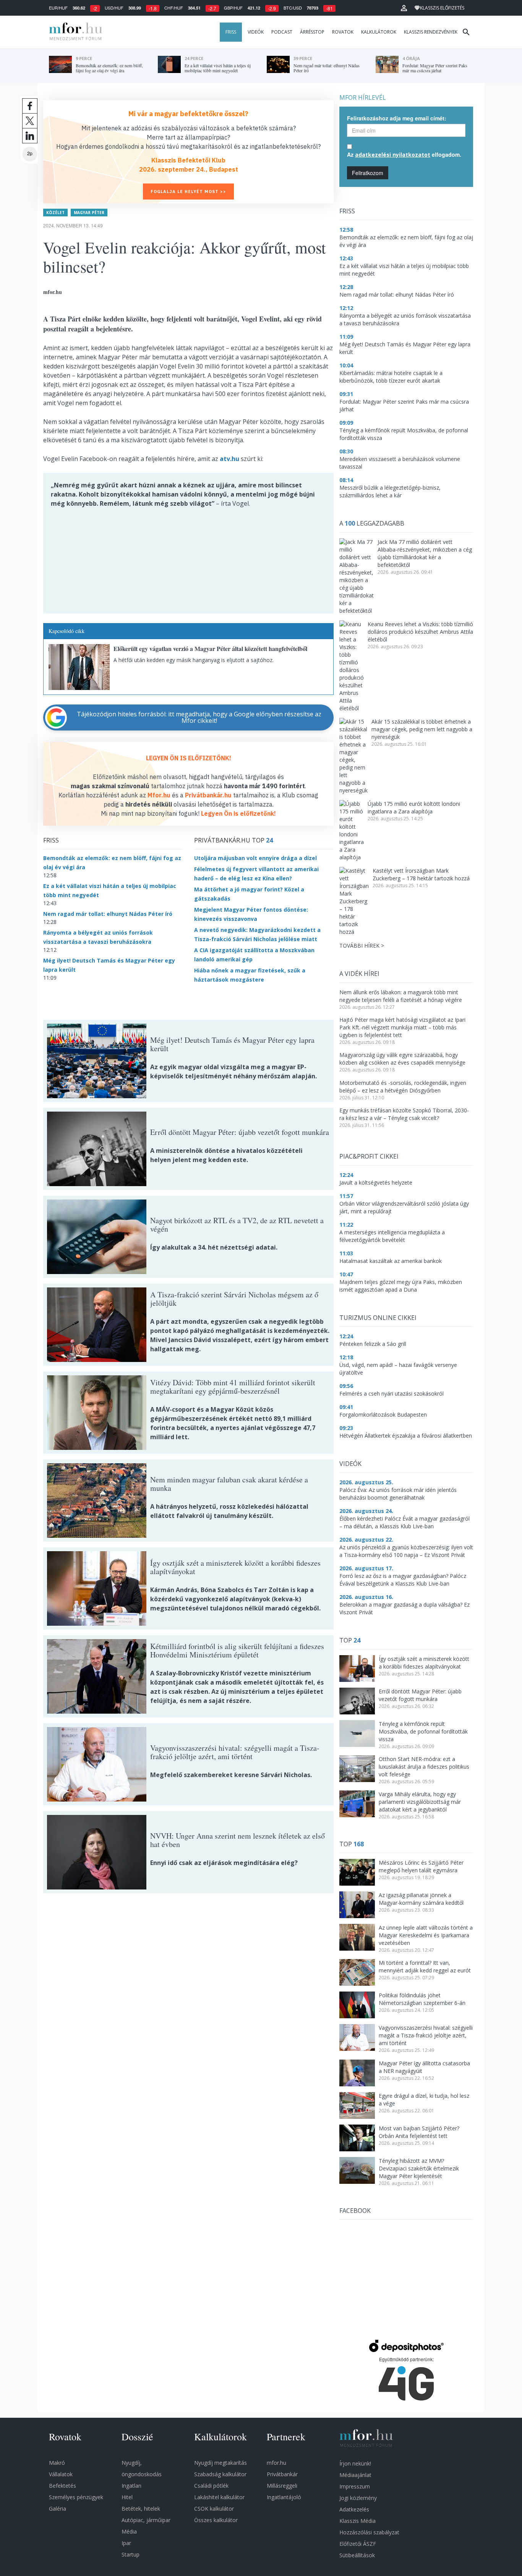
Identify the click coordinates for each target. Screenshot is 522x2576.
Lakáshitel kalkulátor (219, 2497)
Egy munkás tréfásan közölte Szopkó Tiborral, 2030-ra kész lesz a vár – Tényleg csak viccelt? (404, 1114)
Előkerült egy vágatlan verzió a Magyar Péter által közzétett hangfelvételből (210, 648)
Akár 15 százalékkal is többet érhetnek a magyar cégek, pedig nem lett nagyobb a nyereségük (422, 729)
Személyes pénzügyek (76, 2497)
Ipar (126, 2543)
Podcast (282, 32)
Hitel (127, 2497)
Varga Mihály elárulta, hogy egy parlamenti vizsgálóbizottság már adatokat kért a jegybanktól (420, 1802)
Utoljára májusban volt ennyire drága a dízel (255, 858)
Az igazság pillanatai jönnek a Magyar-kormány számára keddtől (421, 1899)
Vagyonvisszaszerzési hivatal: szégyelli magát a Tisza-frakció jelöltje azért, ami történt (426, 2035)
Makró (57, 2463)
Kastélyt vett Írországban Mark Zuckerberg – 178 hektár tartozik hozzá (421, 874)
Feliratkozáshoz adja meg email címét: (397, 118)
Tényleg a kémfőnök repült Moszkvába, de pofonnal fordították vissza (423, 1731)
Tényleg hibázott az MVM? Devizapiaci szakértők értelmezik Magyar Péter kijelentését (419, 2168)
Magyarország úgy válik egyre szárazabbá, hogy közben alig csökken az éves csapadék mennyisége (402, 1059)
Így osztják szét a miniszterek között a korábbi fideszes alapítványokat (424, 1663)
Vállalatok (61, 2474)
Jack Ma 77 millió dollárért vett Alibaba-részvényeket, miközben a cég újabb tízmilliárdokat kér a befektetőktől (425, 553)
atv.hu (229, 459)
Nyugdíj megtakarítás (220, 2463)
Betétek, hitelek (141, 2509)
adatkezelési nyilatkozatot (393, 155)
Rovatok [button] (343, 32)
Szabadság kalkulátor (220, 2474)
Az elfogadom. (404, 154)
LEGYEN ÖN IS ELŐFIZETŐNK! (189, 758)
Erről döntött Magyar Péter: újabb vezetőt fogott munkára (420, 1695)
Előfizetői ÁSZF (358, 2544)
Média (129, 2531)
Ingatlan (131, 2486)
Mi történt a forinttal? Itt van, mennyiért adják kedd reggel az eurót (425, 1966)
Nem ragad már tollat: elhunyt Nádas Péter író (108, 914)
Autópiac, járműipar (146, 2520)
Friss (231, 32)
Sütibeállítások (357, 2555)
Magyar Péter (89, 213)
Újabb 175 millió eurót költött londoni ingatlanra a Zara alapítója (414, 808)
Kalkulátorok (379, 32)
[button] (404, 8)
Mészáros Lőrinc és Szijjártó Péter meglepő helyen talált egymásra (421, 1866)
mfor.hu (276, 2463)
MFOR (74, 32)
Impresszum (355, 2486)
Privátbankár (282, 2474)
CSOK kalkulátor (214, 2509)
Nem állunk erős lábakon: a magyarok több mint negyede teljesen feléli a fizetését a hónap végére (401, 996)
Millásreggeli (282, 2486)
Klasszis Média (357, 2521)
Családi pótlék (211, 2486)
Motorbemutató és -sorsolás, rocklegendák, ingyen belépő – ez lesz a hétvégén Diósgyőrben (403, 1087)
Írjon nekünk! (355, 2463)
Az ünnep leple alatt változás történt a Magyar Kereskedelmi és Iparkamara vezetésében (426, 1935)
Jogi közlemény (358, 2498)
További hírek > (362, 946)
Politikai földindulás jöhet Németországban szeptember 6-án (422, 1999)
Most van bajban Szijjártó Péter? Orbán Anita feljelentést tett (419, 2132)
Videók (256, 32)
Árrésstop (312, 32)
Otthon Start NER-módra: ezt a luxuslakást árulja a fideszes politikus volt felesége (424, 1767)
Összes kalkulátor (216, 2520)
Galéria (58, 2509)
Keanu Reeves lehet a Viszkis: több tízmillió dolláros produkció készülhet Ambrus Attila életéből (420, 632)
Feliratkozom (368, 173)
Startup (130, 2554)
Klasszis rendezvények (431, 32)
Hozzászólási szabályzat (369, 2532)
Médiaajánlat (355, 2475)
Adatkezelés (354, 2509)
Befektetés (62, 2486)
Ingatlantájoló (284, 2497)
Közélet (55, 213)
